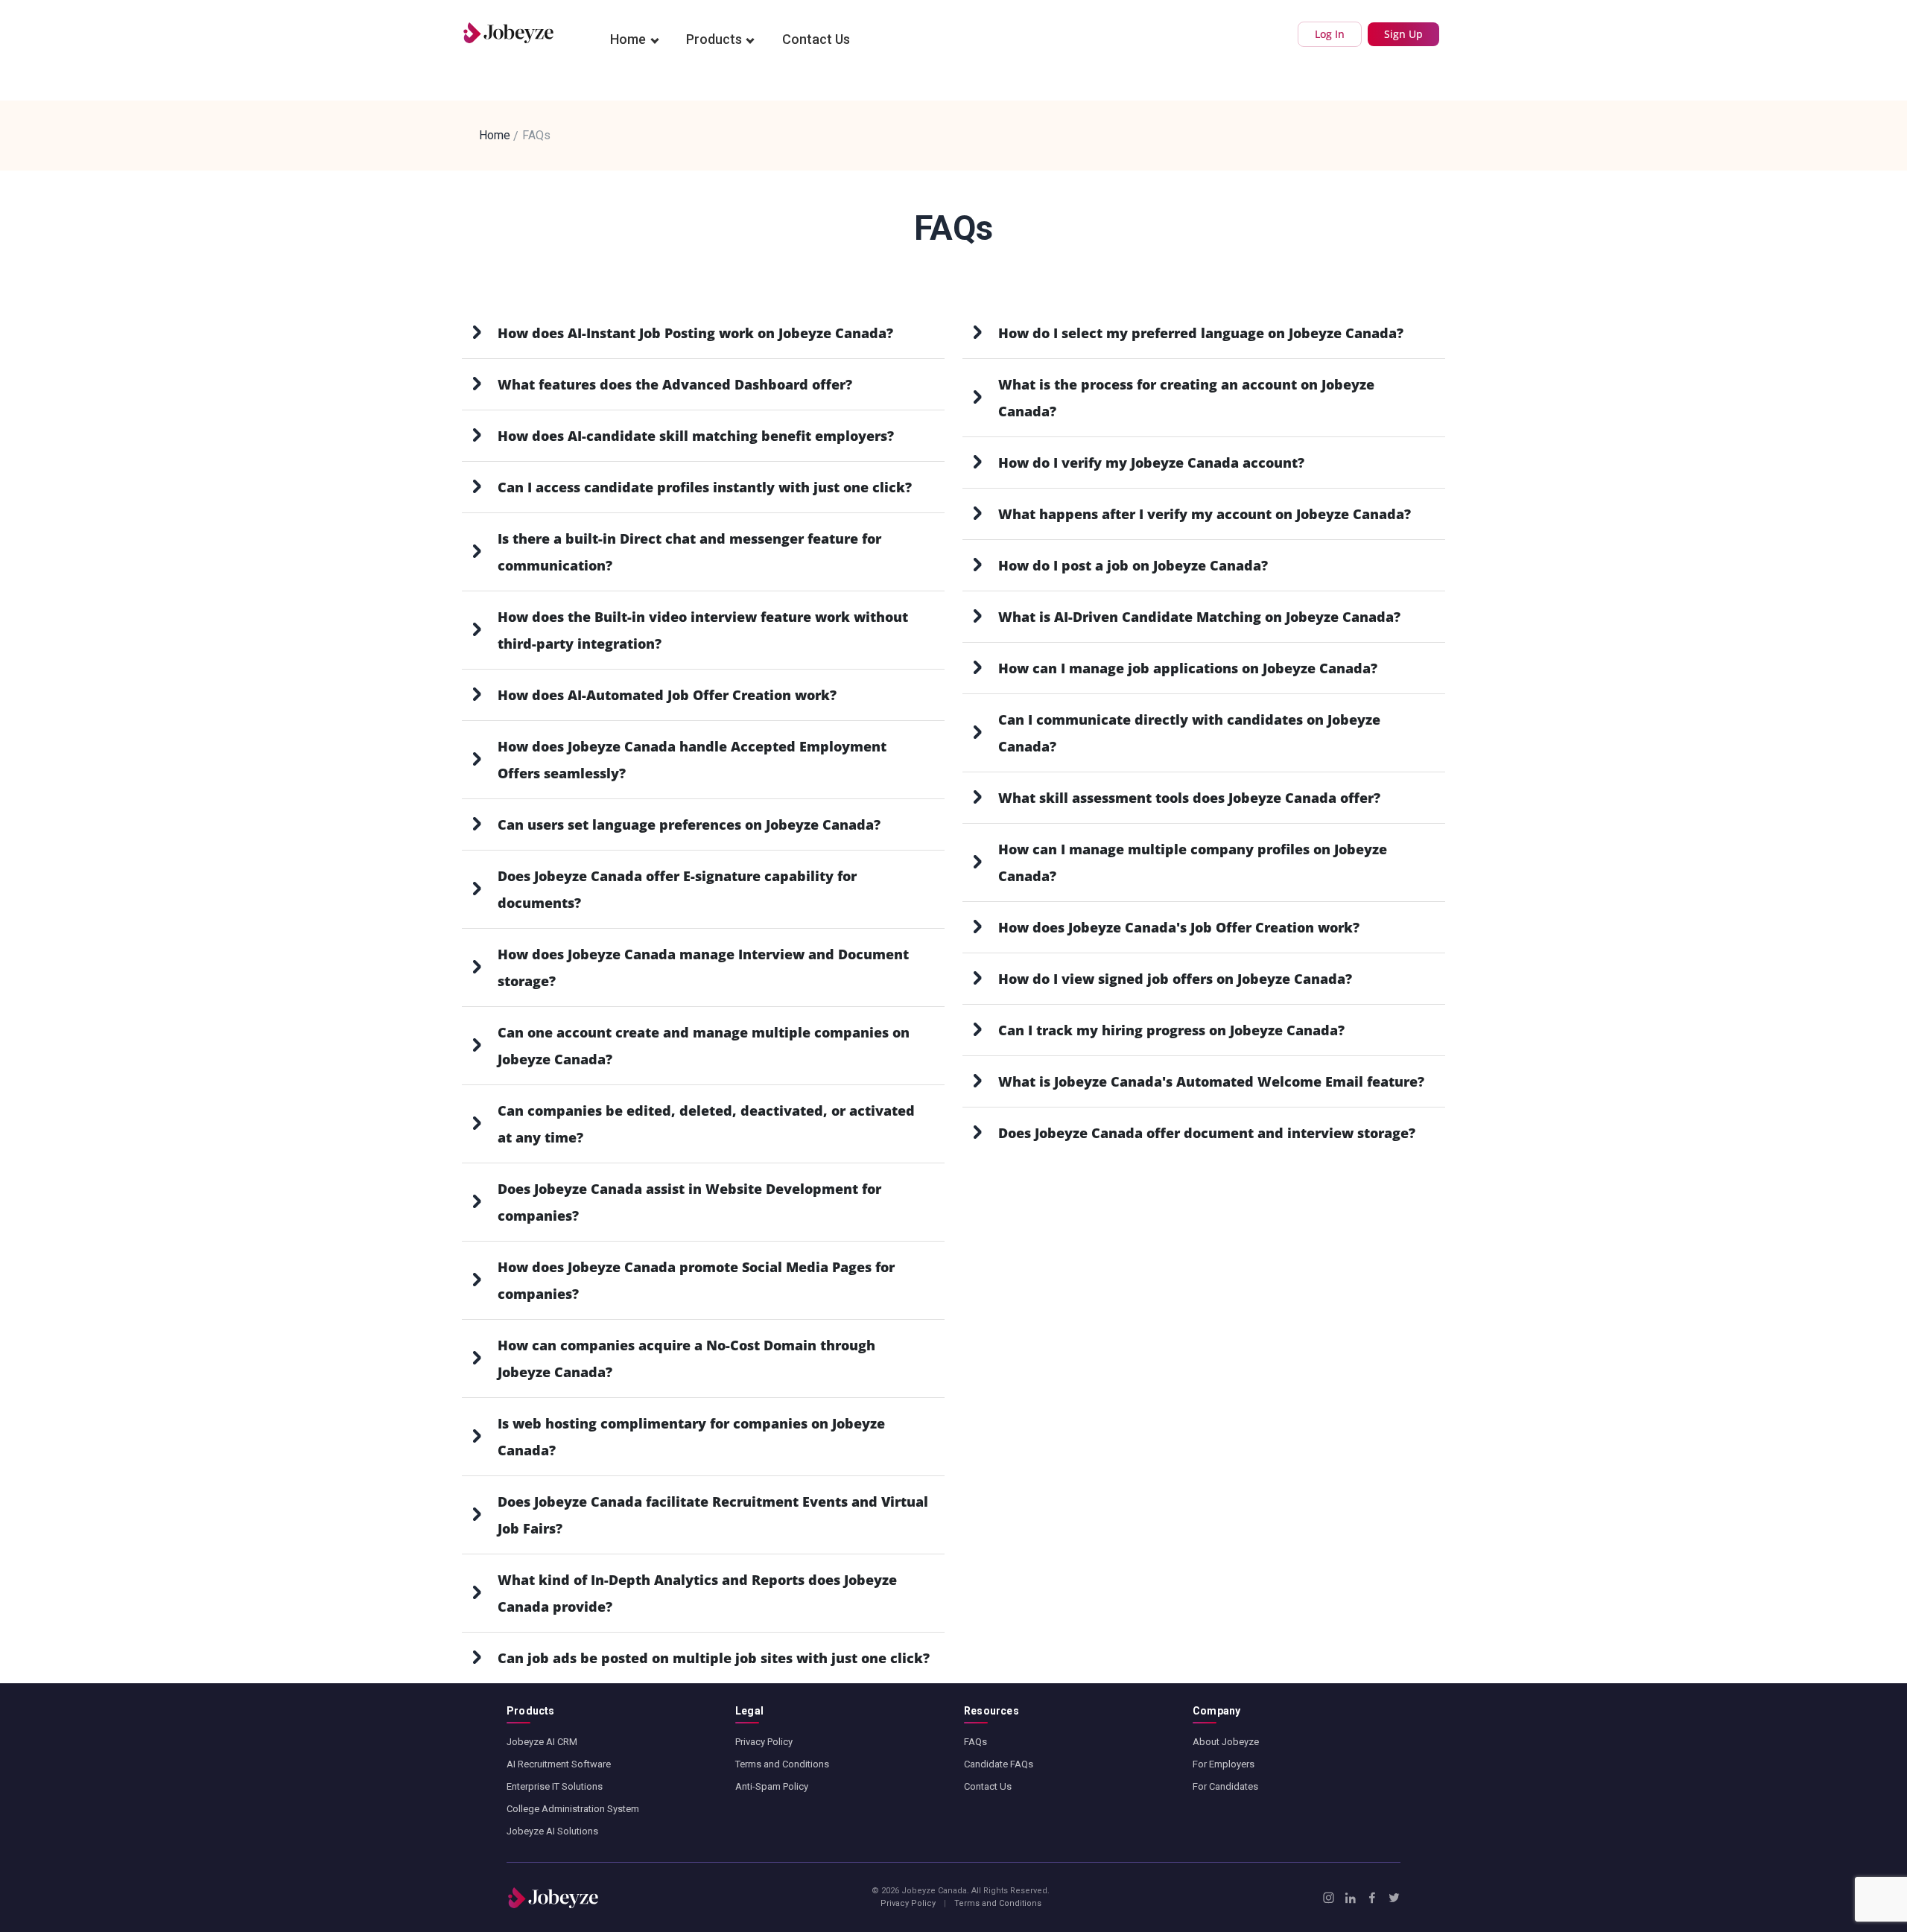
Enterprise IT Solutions (555, 1786)
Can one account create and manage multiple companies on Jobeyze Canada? (704, 1046)
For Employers (1224, 1764)
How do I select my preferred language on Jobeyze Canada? (1201, 333)
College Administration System (573, 1809)
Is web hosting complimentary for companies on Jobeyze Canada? (691, 1437)
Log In (1330, 34)
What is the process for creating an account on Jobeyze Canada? (1186, 398)
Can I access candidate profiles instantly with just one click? (705, 487)
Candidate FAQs (999, 1764)
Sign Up (1403, 34)
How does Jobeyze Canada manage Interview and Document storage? (703, 967)
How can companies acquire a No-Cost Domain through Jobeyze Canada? (686, 1359)
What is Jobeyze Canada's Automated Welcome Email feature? (1211, 1081)
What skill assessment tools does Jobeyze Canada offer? (1189, 798)
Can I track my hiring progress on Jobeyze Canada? (1171, 1030)
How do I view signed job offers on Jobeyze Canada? (1175, 979)
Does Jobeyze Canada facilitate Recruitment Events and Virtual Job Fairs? (713, 1515)
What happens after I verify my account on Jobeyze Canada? (1205, 514)
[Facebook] (1372, 1898)
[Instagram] (1329, 1898)
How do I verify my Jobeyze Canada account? (1151, 463)
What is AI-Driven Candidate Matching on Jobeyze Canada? (1199, 617)
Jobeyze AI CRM (542, 1742)
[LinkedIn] (1350, 1898)
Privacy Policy (764, 1742)
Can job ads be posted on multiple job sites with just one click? (714, 1658)
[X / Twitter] (1394, 1898)
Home (628, 39)
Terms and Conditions (782, 1764)
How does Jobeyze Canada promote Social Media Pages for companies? (696, 1280)
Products (714, 39)
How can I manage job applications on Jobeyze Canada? (1188, 668)
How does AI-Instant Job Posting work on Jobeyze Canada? (695, 333)
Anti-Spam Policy (772, 1786)
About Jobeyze (1226, 1742)
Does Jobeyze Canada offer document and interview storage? (1207, 1133)
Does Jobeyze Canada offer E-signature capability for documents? (677, 889)
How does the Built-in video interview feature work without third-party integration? (703, 630)
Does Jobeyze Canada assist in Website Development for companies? (689, 1202)
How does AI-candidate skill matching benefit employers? (696, 436)
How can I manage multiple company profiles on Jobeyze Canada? (1193, 862)
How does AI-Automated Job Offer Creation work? (667, 695)
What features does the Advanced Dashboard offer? (675, 384)
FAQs (975, 1742)
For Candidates (1225, 1786)
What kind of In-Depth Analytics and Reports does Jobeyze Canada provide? (697, 1593)
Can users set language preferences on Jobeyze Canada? (689, 824)
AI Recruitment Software (559, 1764)
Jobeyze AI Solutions (552, 1831)
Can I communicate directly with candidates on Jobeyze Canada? (1189, 733)
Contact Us (816, 39)
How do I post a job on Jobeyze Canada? (1133, 565)
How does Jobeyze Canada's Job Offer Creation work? (1179, 927)
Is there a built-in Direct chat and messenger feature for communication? (689, 552)
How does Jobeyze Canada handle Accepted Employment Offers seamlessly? (692, 760)
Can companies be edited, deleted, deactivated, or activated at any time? (706, 1124)
